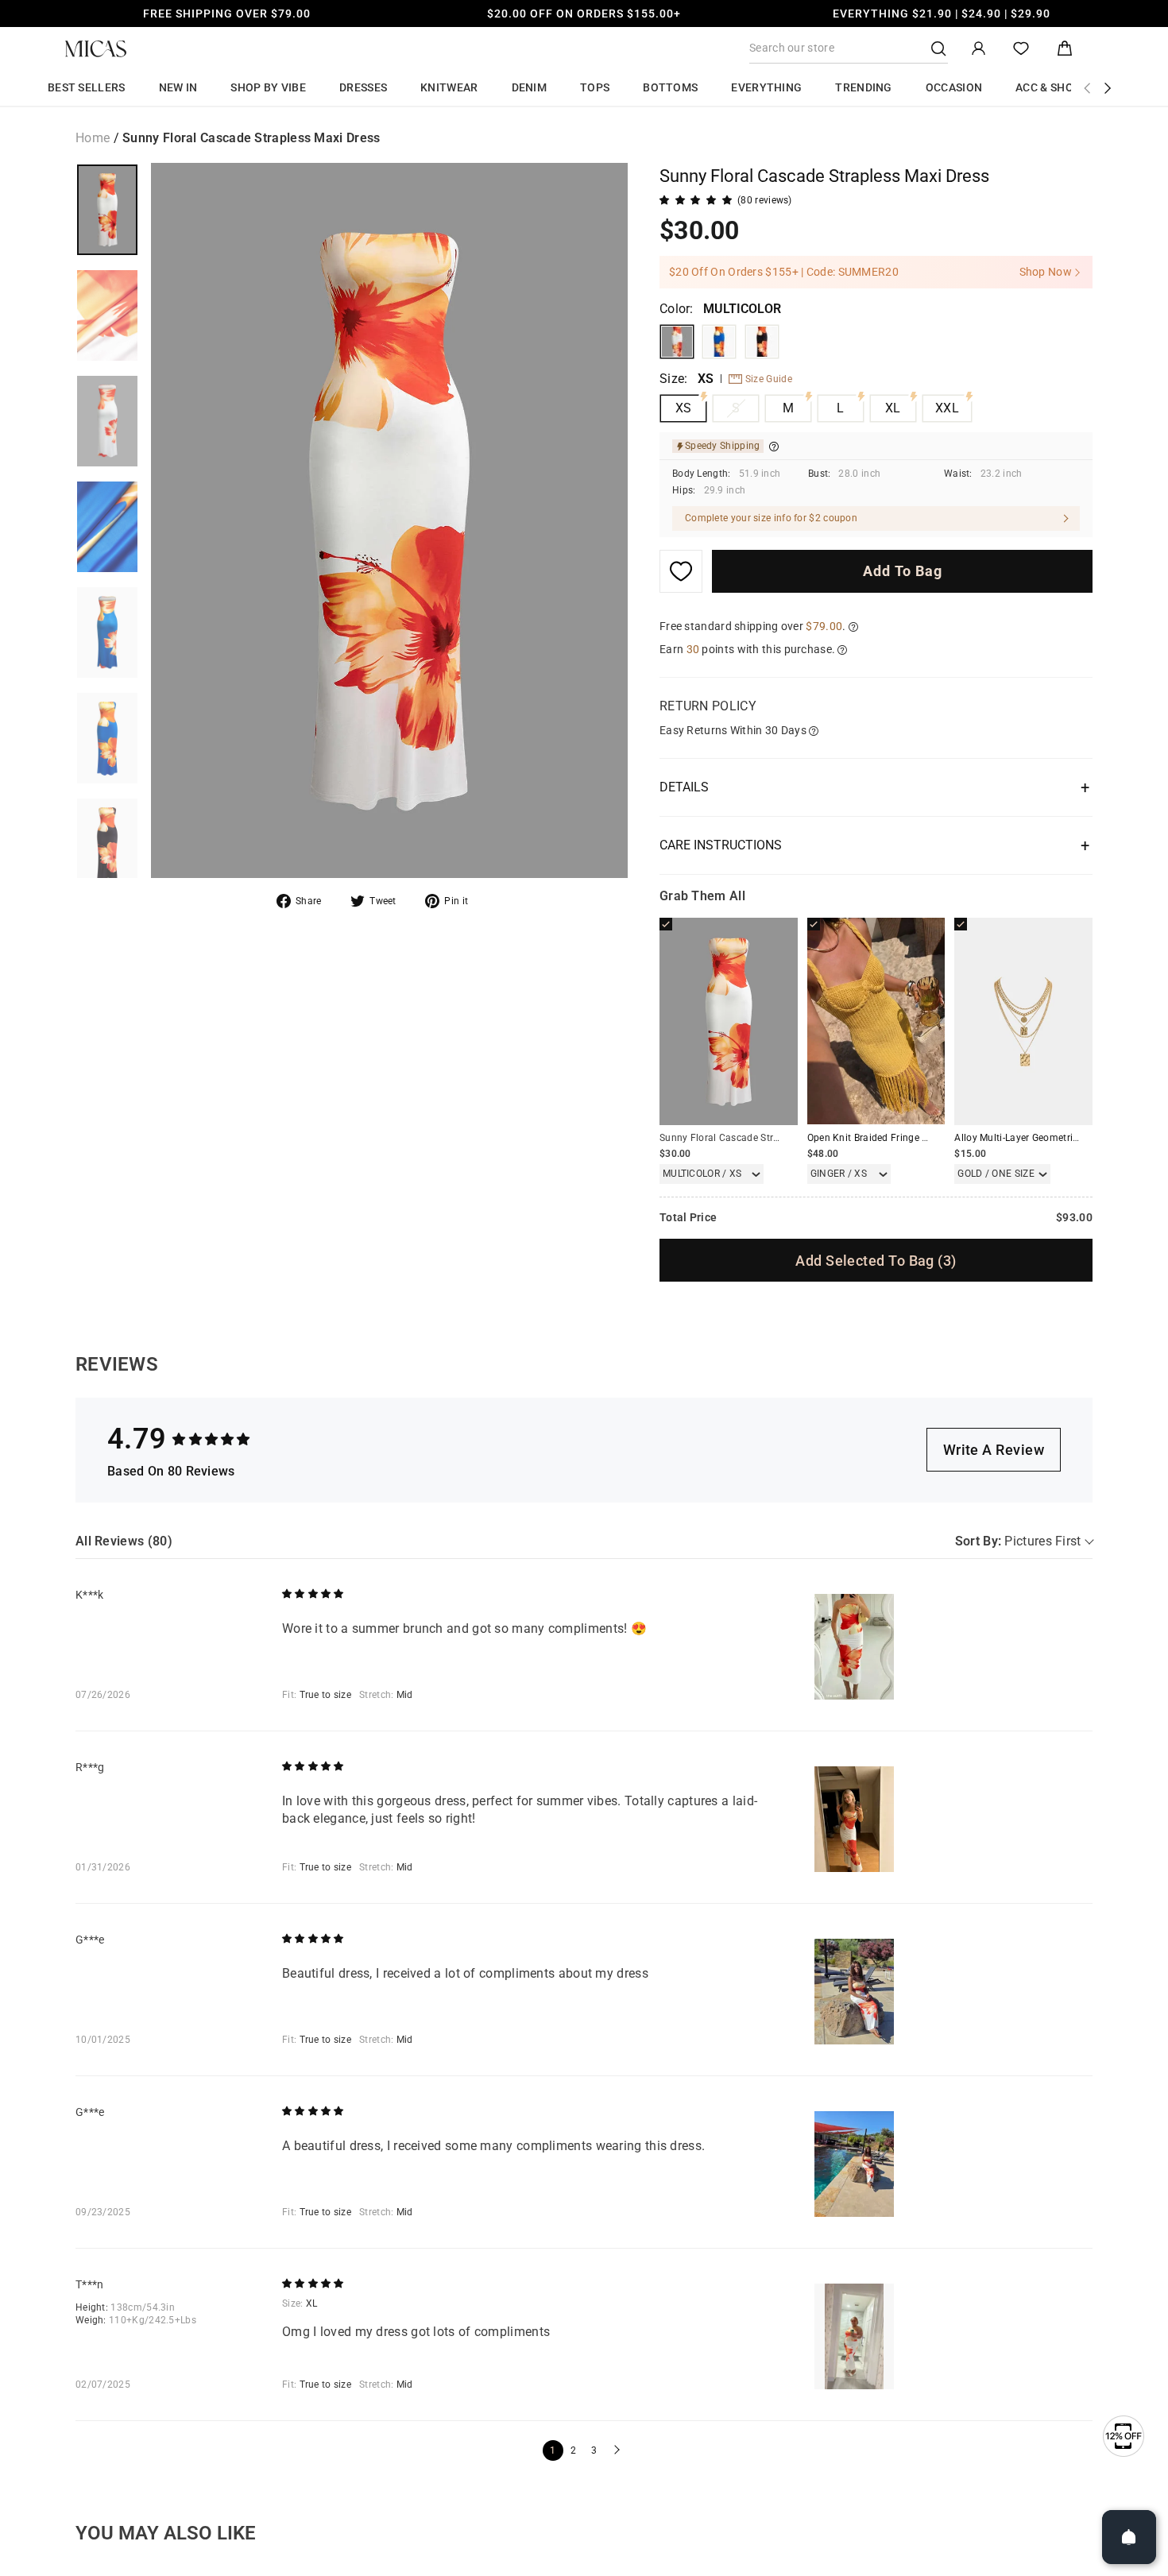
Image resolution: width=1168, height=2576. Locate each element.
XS (684, 408)
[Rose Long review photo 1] (854, 1819)
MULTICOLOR (677, 342)
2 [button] (573, 2450)
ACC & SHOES (1051, 87)
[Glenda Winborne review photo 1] (854, 1992)
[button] (615, 2450)
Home (93, 138)
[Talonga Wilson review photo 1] (854, 2336)
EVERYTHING (766, 87)
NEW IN (178, 87)
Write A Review (994, 1450)
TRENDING (863, 87)
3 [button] (594, 2450)
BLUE (719, 342)
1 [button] (553, 2450)
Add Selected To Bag (876, 1261)
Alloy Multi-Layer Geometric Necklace (1038, 1138)
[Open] (1129, 2537)
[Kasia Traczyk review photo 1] (854, 1647)
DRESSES (363, 87)
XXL (947, 408)
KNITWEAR (449, 87)
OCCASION (954, 87)
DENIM (530, 87)
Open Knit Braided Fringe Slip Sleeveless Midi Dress (922, 1138)
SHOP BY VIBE (268, 87)
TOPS (595, 87)
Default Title (762, 342)
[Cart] (1065, 49)
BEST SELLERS (87, 87)
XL (893, 408)
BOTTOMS (670, 87)
